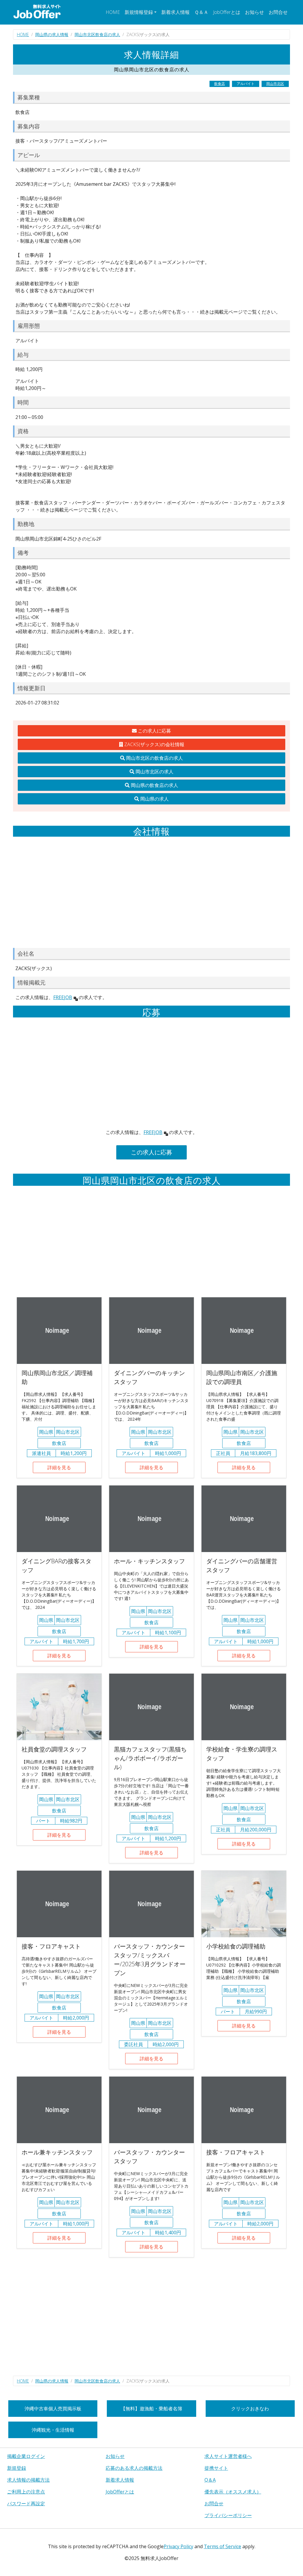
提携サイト (216, 2468)
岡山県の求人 (154, 799)
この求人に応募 (154, 731)
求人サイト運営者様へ (228, 2456)
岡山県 (46, 1432)
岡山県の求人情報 (52, 34)
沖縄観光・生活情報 (53, 2430)
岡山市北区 (275, 84)
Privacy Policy (178, 2546)
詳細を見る (59, 1467)
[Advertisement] (151, 892)
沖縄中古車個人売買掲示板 (53, 2409)
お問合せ (278, 12)
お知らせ (254, 12)
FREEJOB (63, 997)
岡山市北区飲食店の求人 (97, 34)
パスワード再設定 (26, 2504)
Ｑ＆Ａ (201, 12)
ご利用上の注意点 (26, 2492)
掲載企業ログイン (26, 2456)
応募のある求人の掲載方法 (134, 2468)
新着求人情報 (175, 12)
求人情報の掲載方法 (28, 2480)
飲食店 (220, 84)
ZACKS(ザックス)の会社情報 (154, 744)
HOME (113, 12)
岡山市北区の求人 (154, 772)
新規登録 (17, 2468)
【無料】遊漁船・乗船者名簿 (151, 2409)
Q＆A (210, 2480)
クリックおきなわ (250, 2409)
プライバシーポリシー (228, 2515)
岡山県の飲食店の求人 (154, 785)
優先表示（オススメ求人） (233, 2492)
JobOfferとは (227, 12)
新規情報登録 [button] (139, 12)
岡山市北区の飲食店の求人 (154, 758)
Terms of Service (223, 2546)
